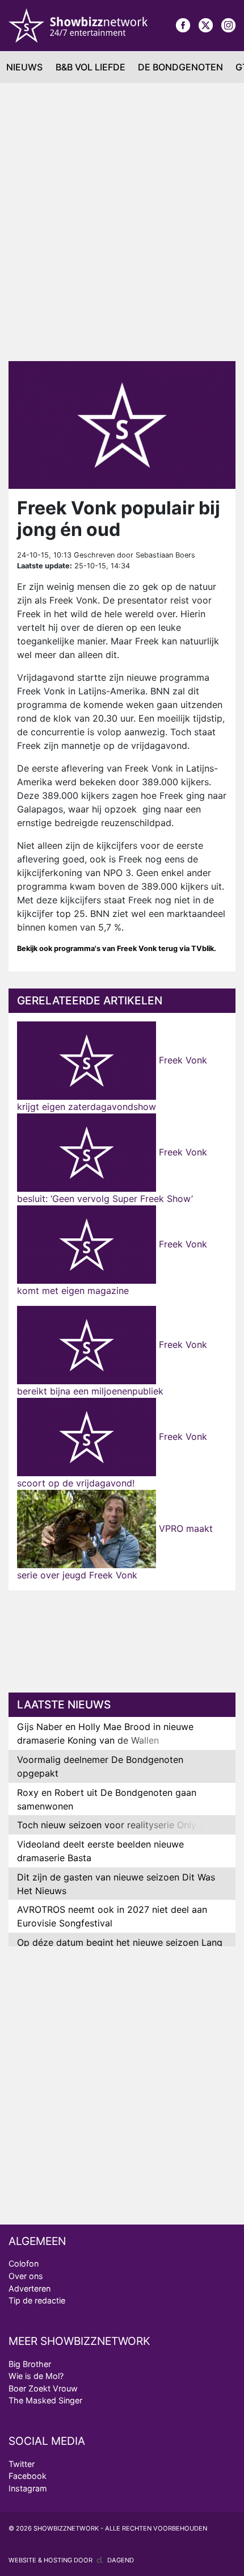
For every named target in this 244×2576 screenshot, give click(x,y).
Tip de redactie (37, 2300)
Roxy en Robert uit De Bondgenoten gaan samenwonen (107, 1799)
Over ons (26, 2276)
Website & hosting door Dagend (71, 2560)
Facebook (28, 2476)
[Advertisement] (122, 222)
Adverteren (30, 2288)
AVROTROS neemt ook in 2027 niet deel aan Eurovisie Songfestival (112, 1916)
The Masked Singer (45, 2400)
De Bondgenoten (180, 67)
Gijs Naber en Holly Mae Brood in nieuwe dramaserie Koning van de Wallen (105, 1733)
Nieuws (24, 67)
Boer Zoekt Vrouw (43, 2388)
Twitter (22, 2464)
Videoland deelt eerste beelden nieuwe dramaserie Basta (100, 1851)
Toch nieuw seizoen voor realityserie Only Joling (121, 1825)
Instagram (28, 2488)
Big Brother (30, 2364)
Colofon (24, 2263)
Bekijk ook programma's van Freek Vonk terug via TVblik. (117, 948)
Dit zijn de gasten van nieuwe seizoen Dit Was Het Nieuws (116, 1884)
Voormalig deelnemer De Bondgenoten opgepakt (100, 1766)
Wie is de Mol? (36, 2376)
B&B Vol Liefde (91, 67)
